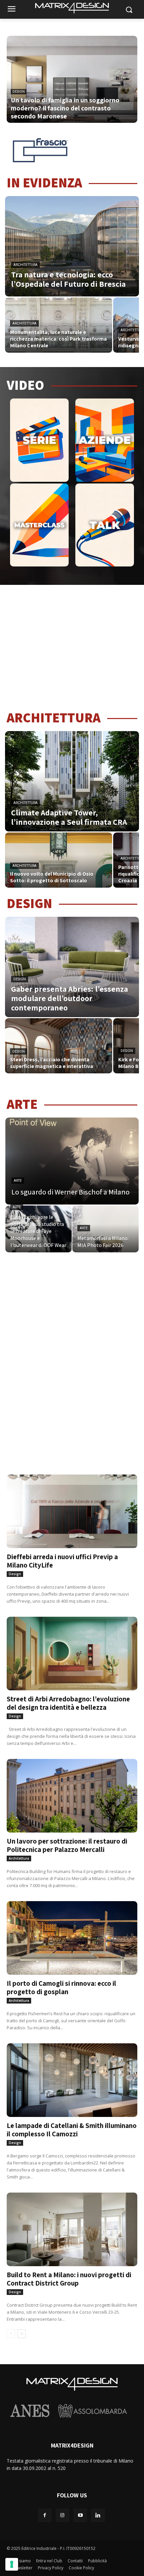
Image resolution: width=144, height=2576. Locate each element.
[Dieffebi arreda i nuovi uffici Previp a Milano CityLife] (72, 1507)
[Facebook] (45, 2515)
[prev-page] (11, 2334)
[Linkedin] (98, 2515)
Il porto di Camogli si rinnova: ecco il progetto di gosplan (61, 1987)
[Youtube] (80, 2515)
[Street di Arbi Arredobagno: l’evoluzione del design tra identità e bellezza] (72, 1649)
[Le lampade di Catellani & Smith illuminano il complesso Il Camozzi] (72, 2076)
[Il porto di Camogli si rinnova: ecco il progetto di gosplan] (72, 1934)
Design (20, 979)
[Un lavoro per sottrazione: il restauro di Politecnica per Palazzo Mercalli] (72, 1792)
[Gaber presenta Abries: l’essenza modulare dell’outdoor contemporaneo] (72, 967)
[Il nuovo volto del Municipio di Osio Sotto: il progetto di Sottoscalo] (59, 860)
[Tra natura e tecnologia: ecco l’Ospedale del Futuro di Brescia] (72, 246)
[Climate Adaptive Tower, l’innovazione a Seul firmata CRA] (72, 781)
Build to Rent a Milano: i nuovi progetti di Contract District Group (69, 2279)
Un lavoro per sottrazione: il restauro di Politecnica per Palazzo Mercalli (67, 1845)
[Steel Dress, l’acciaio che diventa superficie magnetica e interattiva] (59, 1046)
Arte (18, 1181)
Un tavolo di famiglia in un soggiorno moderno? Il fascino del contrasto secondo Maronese (65, 108)
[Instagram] (62, 2515)
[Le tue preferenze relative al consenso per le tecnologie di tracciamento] (12, 2564)
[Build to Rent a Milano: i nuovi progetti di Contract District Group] (72, 2225)
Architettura (25, 265)
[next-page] (22, 2334)
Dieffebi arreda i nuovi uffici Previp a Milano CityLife (62, 1561)
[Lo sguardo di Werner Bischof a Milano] (72, 1161)
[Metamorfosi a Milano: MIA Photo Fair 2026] (105, 1229)
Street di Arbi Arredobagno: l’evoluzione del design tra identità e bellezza (68, 1703)
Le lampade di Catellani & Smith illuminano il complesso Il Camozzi (72, 2130)
